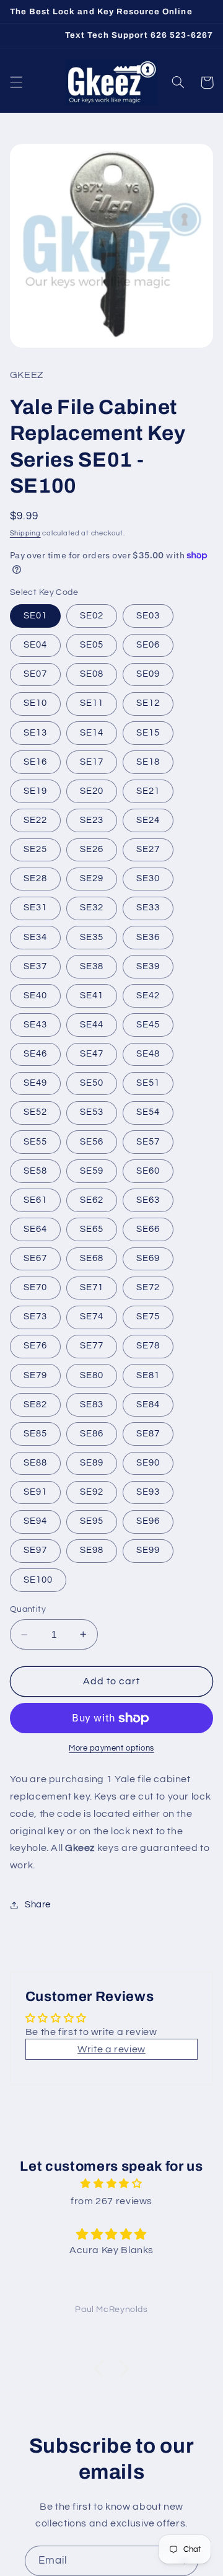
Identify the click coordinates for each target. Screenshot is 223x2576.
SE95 (92, 1521)
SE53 (92, 1112)
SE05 (92, 645)
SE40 (35, 996)
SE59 (92, 1171)
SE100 (38, 1580)
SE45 (148, 1025)
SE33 (148, 908)
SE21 (148, 791)
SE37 (35, 966)
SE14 (92, 733)
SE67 (35, 1258)
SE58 (35, 1171)
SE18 (148, 762)
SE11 (92, 703)
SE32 (92, 908)
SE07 (35, 674)
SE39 (148, 966)
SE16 (35, 762)
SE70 (35, 1287)
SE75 (148, 1317)
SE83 (92, 1404)
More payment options (111, 1748)
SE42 (148, 996)
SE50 (92, 1083)
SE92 (92, 1492)
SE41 (92, 996)
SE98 (92, 1550)
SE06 (148, 645)
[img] (111, 2184)
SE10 (35, 703)
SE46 (35, 1054)
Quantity (28, 1609)
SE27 (148, 849)
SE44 (92, 1025)
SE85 (35, 1434)
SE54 (148, 1112)
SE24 (148, 820)
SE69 (148, 1258)
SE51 (148, 1083)
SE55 (35, 1142)
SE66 (148, 1229)
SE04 (35, 645)
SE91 (35, 1492)
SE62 (92, 1200)
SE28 (35, 878)
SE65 (92, 1229)
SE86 (92, 1434)
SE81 (148, 1375)
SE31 (35, 908)
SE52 (35, 1112)
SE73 (35, 1317)
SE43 (35, 1025)
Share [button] (38, 1905)
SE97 (35, 1550)
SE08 (92, 674)
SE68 (92, 1258)
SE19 (35, 791)
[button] (16, 82)
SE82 (35, 1404)
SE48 (148, 1054)
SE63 (148, 1200)
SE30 (148, 878)
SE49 (35, 1083)
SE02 (92, 616)
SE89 (92, 1463)
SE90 (148, 1463)
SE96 (148, 1521)
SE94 (35, 1521)
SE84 (148, 1404)
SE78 (148, 1346)
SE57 (148, 1142)
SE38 (92, 966)
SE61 (35, 1200)
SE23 (92, 820)
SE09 (148, 674)
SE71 (92, 1287)
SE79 (35, 1375)
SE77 (92, 1346)
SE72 (148, 1287)
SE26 (92, 849)
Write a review (111, 2049)
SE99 (148, 1550)
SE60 (148, 1171)
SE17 (92, 762)
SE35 (92, 937)
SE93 (148, 1492)
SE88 (35, 1463)
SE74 (92, 1317)
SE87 (148, 1434)
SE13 (35, 733)
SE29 (92, 878)
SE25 (35, 849)
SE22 (35, 820)
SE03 (148, 616)
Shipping (25, 533)
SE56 (92, 1142)
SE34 (35, 937)
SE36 (148, 937)
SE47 (92, 1054)
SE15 (148, 733)
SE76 (35, 1346)
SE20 (92, 791)
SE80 (92, 1375)
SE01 (35, 616)
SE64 (35, 1229)
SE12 (148, 703)
